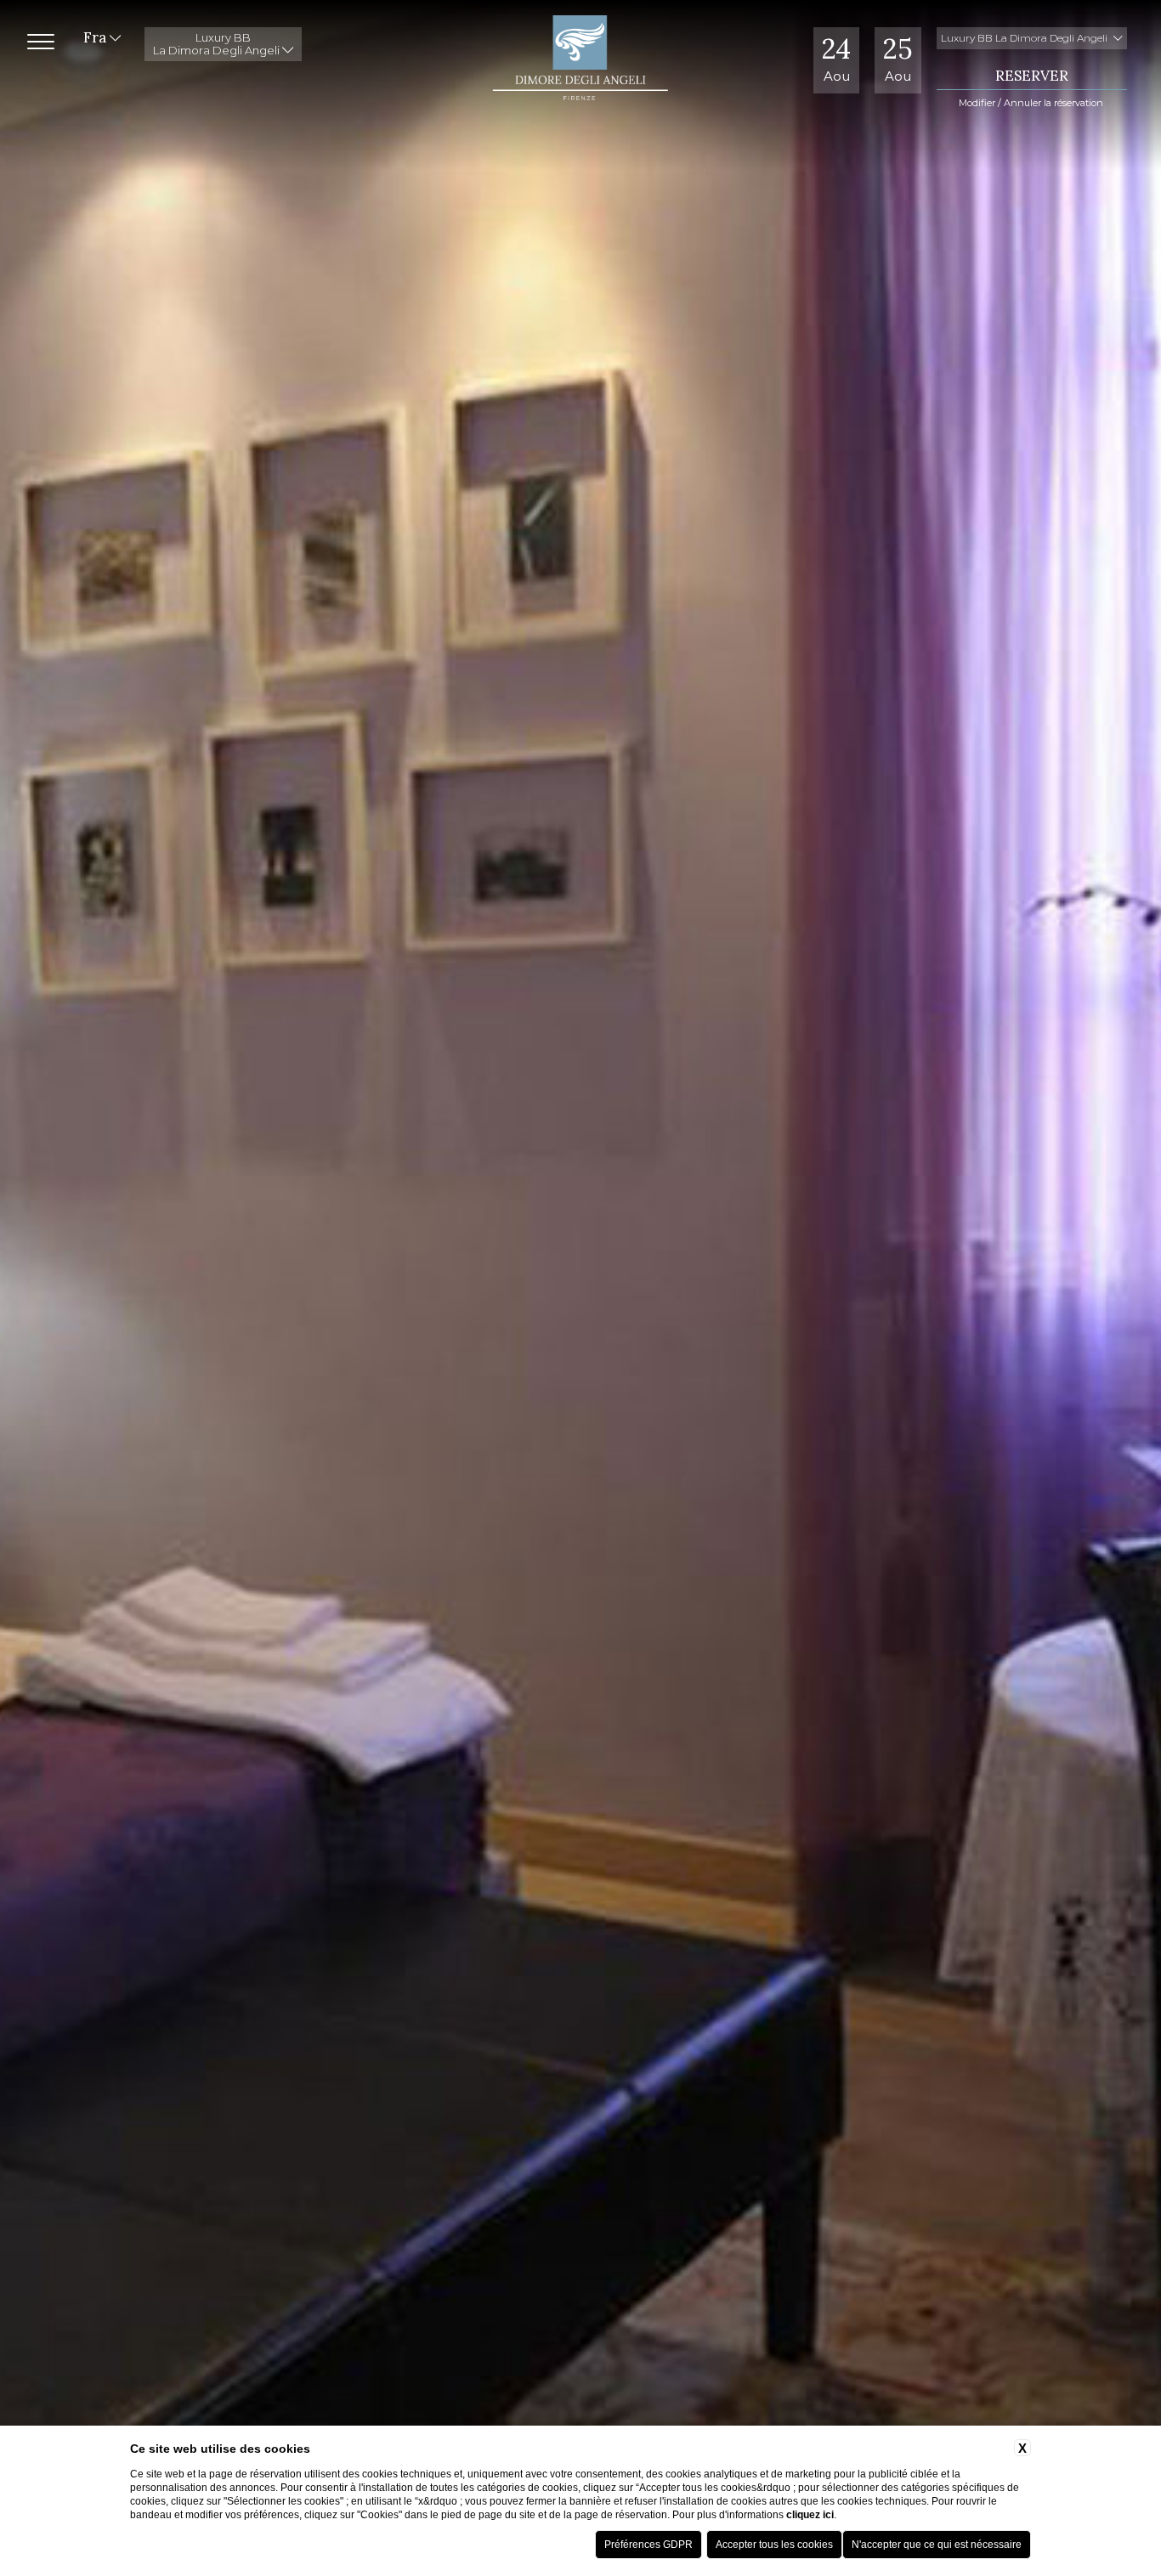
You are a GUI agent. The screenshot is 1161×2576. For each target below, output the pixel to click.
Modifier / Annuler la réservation (1031, 103)
